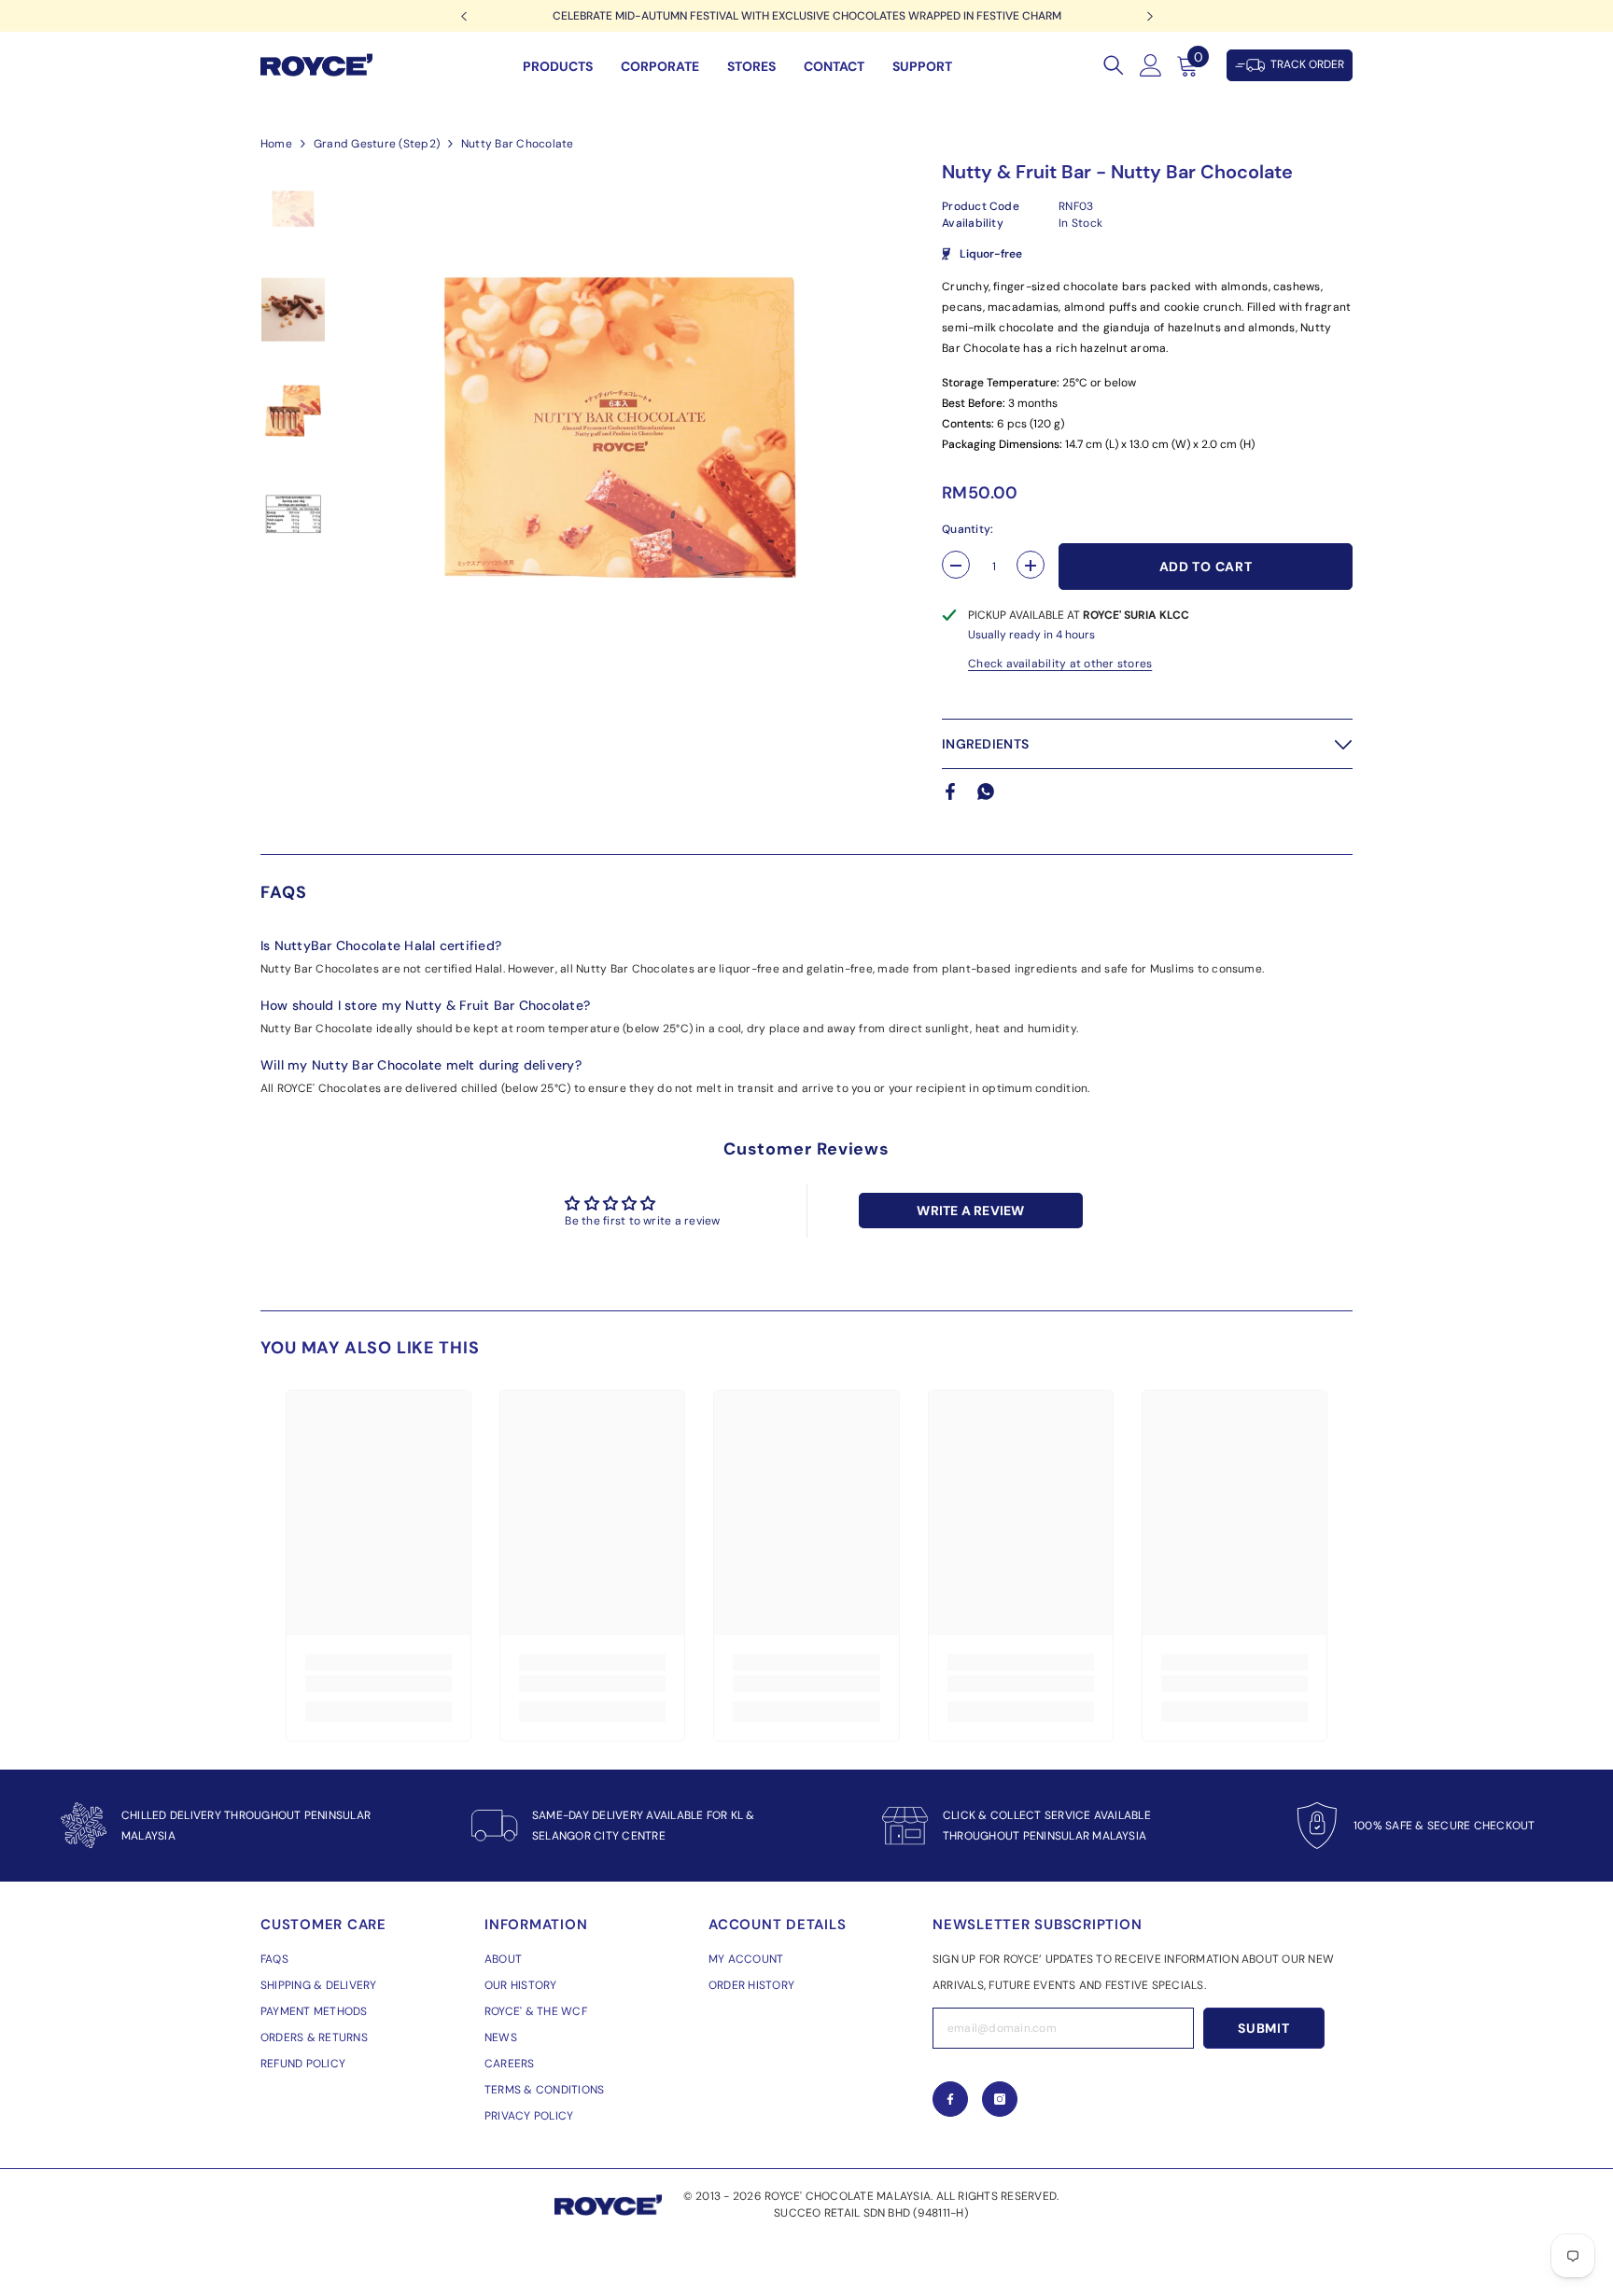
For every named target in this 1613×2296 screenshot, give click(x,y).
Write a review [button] (970, 1211)
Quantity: (968, 529)
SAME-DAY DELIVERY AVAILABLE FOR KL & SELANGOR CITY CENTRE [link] (644, 1826)
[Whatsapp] (986, 791)
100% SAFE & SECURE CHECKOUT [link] (1444, 1826)
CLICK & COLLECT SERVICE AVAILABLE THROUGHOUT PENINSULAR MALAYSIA (1047, 1826)
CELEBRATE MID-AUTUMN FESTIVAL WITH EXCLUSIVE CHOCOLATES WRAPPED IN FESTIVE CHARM (807, 16)
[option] (806, 16)
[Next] (1150, 16)
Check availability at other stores (1060, 664)
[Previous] (463, 16)
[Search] (1114, 65)
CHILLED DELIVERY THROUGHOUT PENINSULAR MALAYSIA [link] (246, 1826)
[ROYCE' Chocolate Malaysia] (905, 1826)
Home (276, 144)
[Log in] (1151, 65)
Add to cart (1206, 567)
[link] (379, 1684)
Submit (1263, 2028)
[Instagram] (1000, 2099)
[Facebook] (950, 791)
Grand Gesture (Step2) (377, 144)
